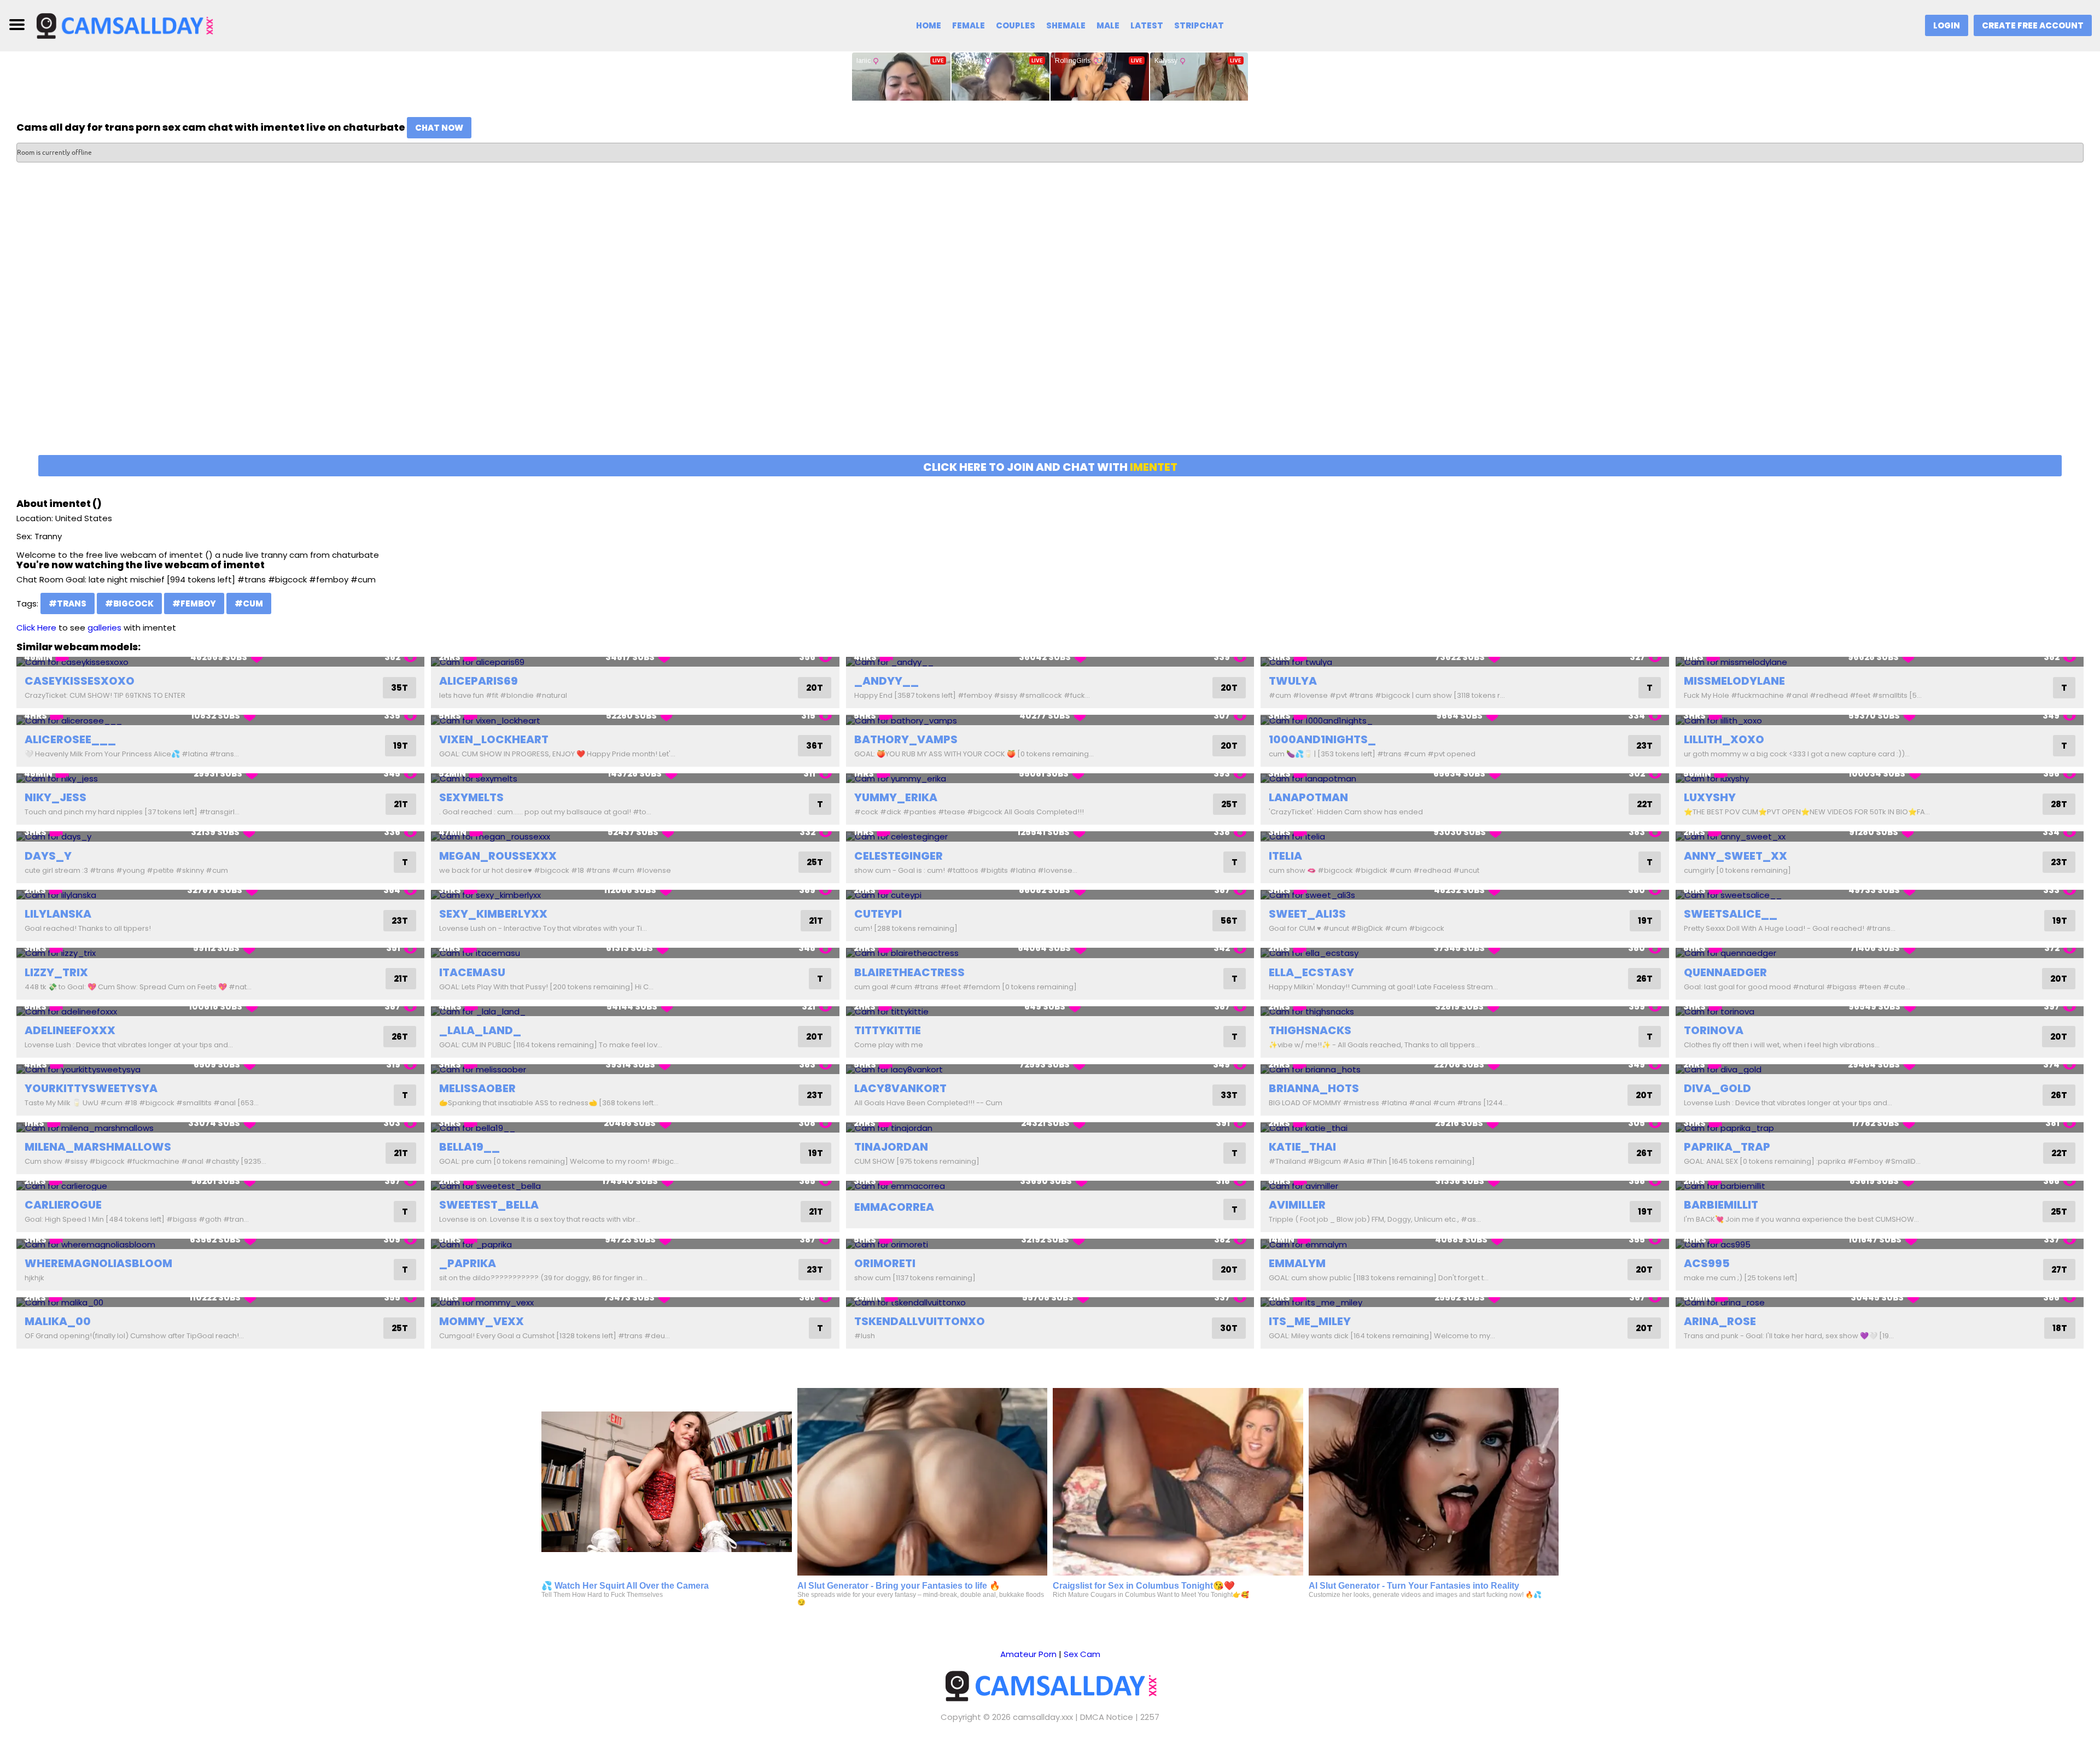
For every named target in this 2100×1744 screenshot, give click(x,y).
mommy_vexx (482, 1321)
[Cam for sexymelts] (635, 778)
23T (1644, 746)
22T (1645, 804)
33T (1229, 1095)
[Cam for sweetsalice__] (1880, 895)
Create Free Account (2033, 25)
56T (1229, 921)
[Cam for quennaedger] (1880, 953)
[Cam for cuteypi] (1050, 895)
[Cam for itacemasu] (635, 953)
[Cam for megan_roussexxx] (635, 836)
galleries (104, 628)
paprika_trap (1727, 1147)
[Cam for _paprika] (635, 1244)
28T (2059, 804)
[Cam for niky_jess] (220, 778)
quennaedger (1725, 972)
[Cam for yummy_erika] (1050, 778)
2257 (1150, 1717)
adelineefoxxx (70, 1030)
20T (815, 688)
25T (1229, 804)
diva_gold (1717, 1088)
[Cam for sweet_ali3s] (1465, 895)
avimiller (1297, 1205)
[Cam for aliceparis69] (635, 662)
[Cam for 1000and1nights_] (1465, 720)
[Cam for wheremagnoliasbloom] (220, 1244)
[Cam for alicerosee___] (220, 720)
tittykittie (888, 1030)
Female (969, 25)
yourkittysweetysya (91, 1088)
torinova (1714, 1030)
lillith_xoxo (1724, 739)
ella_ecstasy (1311, 972)
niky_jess (56, 797)
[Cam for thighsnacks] (1465, 1011)
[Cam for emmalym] (1465, 1244)
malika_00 (58, 1321)
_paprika (468, 1263)
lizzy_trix (56, 972)
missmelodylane (1734, 681)
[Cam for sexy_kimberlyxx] (635, 895)
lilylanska (58, 914)
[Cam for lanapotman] (1465, 778)
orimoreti (885, 1263)
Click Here (36, 628)
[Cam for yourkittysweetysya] (220, 1069)
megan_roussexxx (498, 856)
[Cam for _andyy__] (1050, 662)
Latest (1147, 25)
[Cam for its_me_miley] (1465, 1302)
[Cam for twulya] (1465, 662)
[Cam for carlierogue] (220, 1186)
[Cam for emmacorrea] (1050, 1186)
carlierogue (63, 1205)
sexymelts (471, 797)
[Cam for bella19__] (635, 1127)
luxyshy (1710, 797)
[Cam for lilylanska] (220, 895)
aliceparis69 (479, 681)
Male (1108, 25)
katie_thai (1302, 1147)
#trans (68, 603)
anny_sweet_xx (1736, 856)
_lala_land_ (480, 1030)
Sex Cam (1082, 1654)
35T (399, 688)
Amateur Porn (1028, 1654)
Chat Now (439, 128)
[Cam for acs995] (1880, 1244)
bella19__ (469, 1147)
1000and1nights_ (1322, 739)
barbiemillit (1721, 1205)
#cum (249, 603)
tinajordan (891, 1147)
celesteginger (899, 856)
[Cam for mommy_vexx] (635, 1302)
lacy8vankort (900, 1088)
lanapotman (1308, 797)
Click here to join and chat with (1050, 467)
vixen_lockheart (494, 739)
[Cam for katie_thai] (1465, 1127)
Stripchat (1199, 25)
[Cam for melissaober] (635, 1069)
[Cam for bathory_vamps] (1050, 720)
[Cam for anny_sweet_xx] (1880, 836)
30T (1229, 1328)
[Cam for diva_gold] (1880, 1069)
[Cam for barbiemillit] (1880, 1186)
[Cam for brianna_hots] (1465, 1069)
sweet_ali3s (1307, 914)
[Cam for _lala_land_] (635, 1011)
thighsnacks (1310, 1030)
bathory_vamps (906, 739)
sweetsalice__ (1731, 914)
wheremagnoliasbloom (98, 1263)
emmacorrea (894, 1207)
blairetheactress (909, 972)
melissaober (477, 1088)
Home (929, 25)
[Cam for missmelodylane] (1880, 662)
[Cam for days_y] (220, 836)
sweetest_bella (489, 1205)
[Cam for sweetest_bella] (635, 1186)
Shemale (1066, 25)
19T (401, 746)
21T (401, 804)
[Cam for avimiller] (1465, 1186)
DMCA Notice (1107, 1717)
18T (2060, 1328)
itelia (1285, 856)
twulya (1293, 681)
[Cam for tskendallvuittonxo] (1050, 1302)
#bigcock (129, 603)
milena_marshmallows (98, 1147)
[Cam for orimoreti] (1050, 1244)
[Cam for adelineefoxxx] (220, 1011)
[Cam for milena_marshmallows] (220, 1127)
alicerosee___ (70, 739)
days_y (48, 856)
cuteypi (878, 914)
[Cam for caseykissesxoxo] (220, 662)
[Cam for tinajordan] (1050, 1127)
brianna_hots (1314, 1088)
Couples (1016, 25)
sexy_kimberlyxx (493, 914)
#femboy (194, 603)
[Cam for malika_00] (220, 1302)
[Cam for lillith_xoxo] (1880, 720)
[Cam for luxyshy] (1880, 778)
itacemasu (472, 972)
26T (1644, 979)
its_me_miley (1310, 1321)
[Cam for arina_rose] (1880, 1302)
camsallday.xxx (1043, 1717)
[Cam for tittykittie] (1050, 1011)
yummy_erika (896, 797)
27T (2059, 1270)
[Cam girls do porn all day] (124, 25)
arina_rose (1720, 1321)
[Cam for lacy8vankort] (1050, 1069)
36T (815, 746)
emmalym (1297, 1263)
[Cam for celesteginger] (1050, 836)
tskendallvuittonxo (920, 1321)
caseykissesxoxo (80, 681)
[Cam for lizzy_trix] (220, 953)
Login (1947, 25)
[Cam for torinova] (1880, 1011)
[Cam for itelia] (1465, 836)
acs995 (1707, 1263)
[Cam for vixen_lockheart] (635, 720)
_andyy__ (886, 681)
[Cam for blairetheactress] (1050, 953)
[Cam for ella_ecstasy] (1465, 953)
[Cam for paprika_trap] (1880, 1127)
